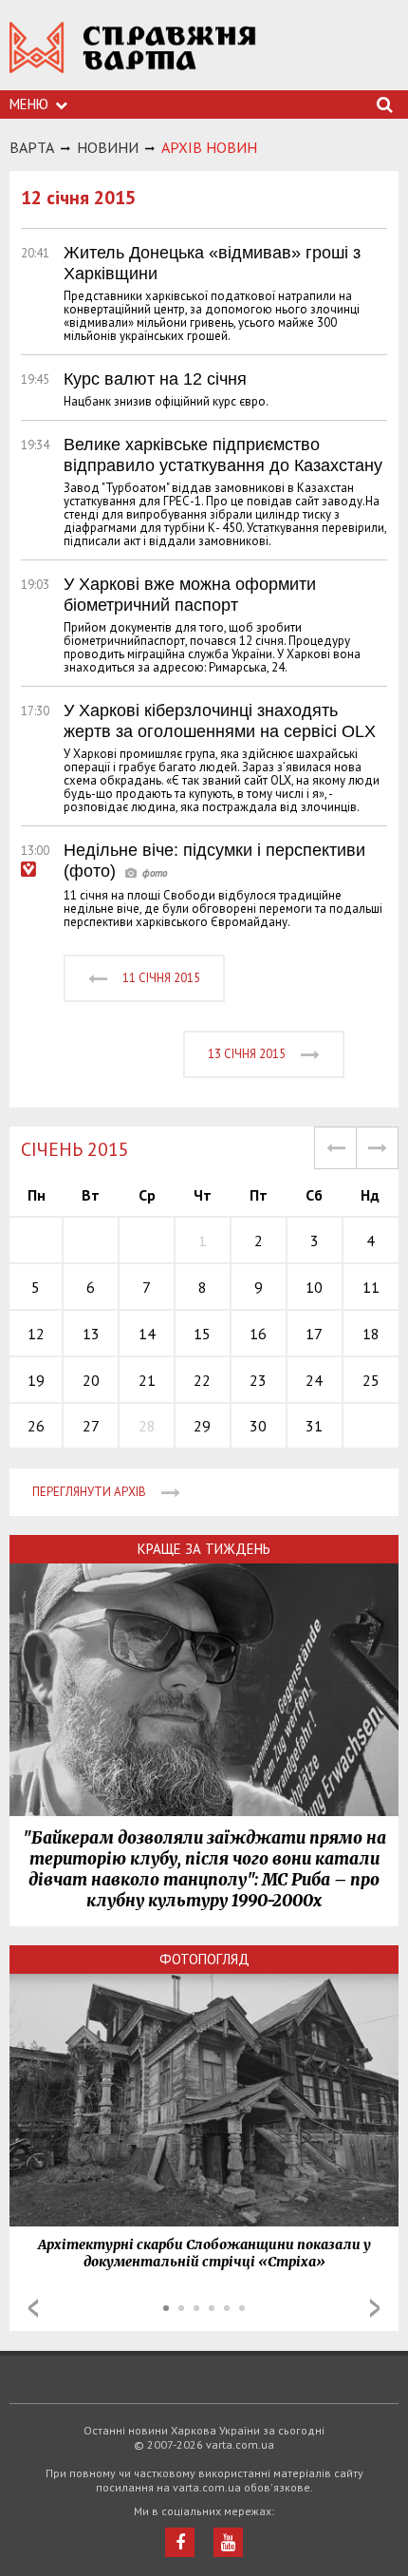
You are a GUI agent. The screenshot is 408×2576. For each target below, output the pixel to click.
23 (258, 1380)
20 (91, 1380)
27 (91, 1426)
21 (147, 1380)
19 (36, 1380)
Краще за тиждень (204, 1549)
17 (314, 1334)
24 (314, 1380)
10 (314, 1287)
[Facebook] (180, 2542)
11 (371, 1287)
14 (147, 1334)
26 (36, 1426)
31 (314, 1426)
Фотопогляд (204, 1959)
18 (371, 1334)
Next (375, 2308)
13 (91, 1334)
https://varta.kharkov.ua (133, 57)
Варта (32, 147)
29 (202, 1426)
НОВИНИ (108, 147)
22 (202, 1380)
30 (258, 1426)
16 (258, 1334)
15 (202, 1334)
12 (36, 1334)
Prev (33, 2308)
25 (371, 1380)
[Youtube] (228, 2542)
